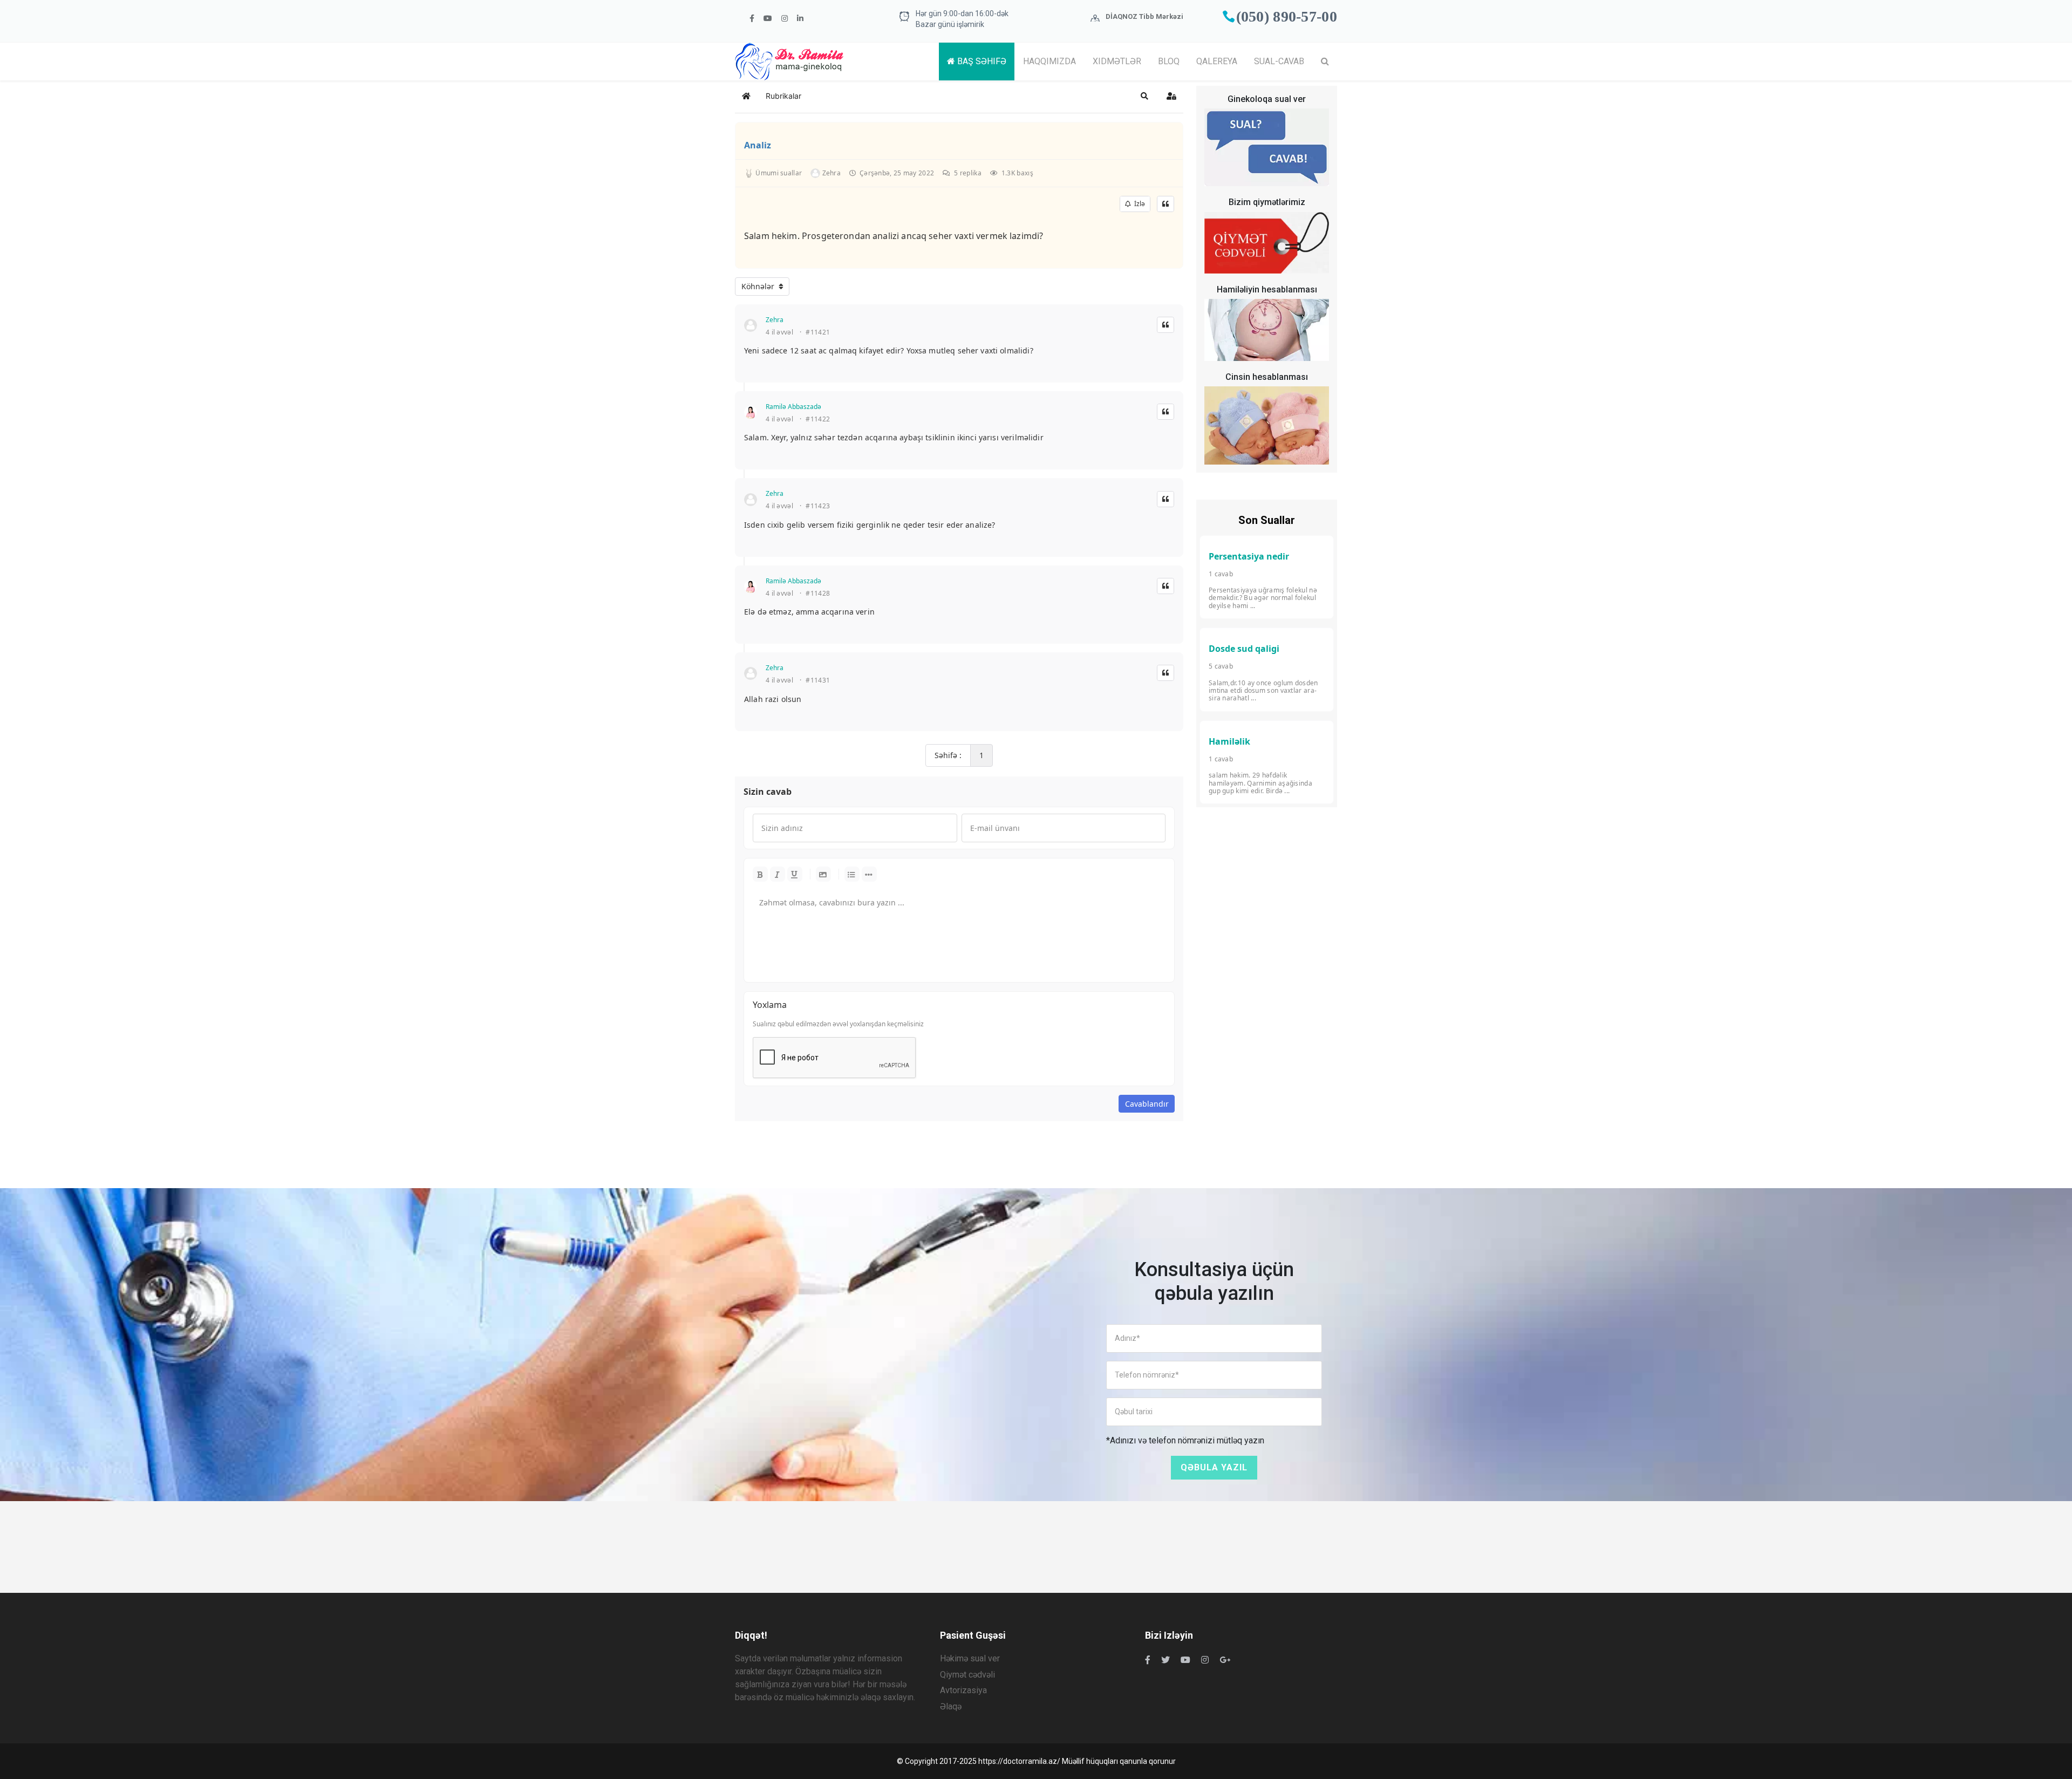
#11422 (818, 419)
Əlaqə (951, 1706)
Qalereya (1217, 61)
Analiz (758, 145)
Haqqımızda (1049, 61)
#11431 (818, 680)
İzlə (1138, 204)
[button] (1144, 96)
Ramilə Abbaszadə (793, 407)
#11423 (818, 506)
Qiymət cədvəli (967, 1675)
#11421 (818, 332)
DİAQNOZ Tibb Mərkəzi (1144, 16)
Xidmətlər (1117, 61)
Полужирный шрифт (760, 874)
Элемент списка (869, 874)
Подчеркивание (795, 874)
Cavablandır (1147, 1104)
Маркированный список (852, 874)
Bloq (1169, 61)
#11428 (818, 594)
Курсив (778, 874)
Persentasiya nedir (1249, 556)
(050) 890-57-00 (1287, 16)
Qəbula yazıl (1214, 1467)
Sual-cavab (1279, 61)
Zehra (775, 320)
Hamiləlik (1229, 741)
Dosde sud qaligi (1244, 649)
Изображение (823, 874)
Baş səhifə (981, 61)
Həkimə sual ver (970, 1658)
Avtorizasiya (963, 1690)
